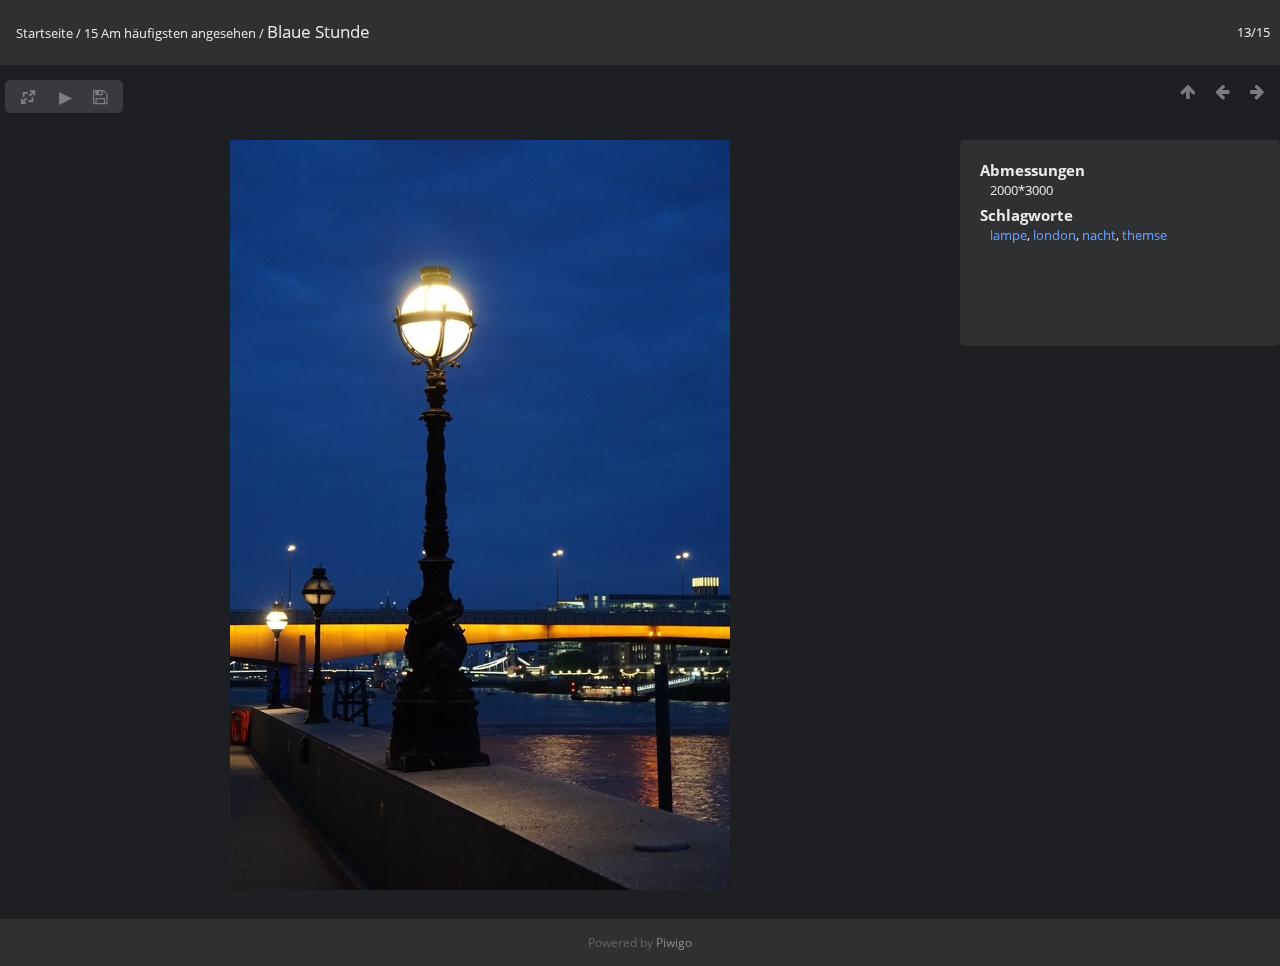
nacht (1099, 235)
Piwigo (674, 942)
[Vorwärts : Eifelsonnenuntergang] (1257, 91)
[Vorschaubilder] (1187, 91)
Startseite (44, 33)
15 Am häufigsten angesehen (170, 33)
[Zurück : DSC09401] (1222, 91)
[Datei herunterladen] (100, 96)
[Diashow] (65, 96)
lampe (1008, 235)
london (1054, 235)
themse (1144, 235)
